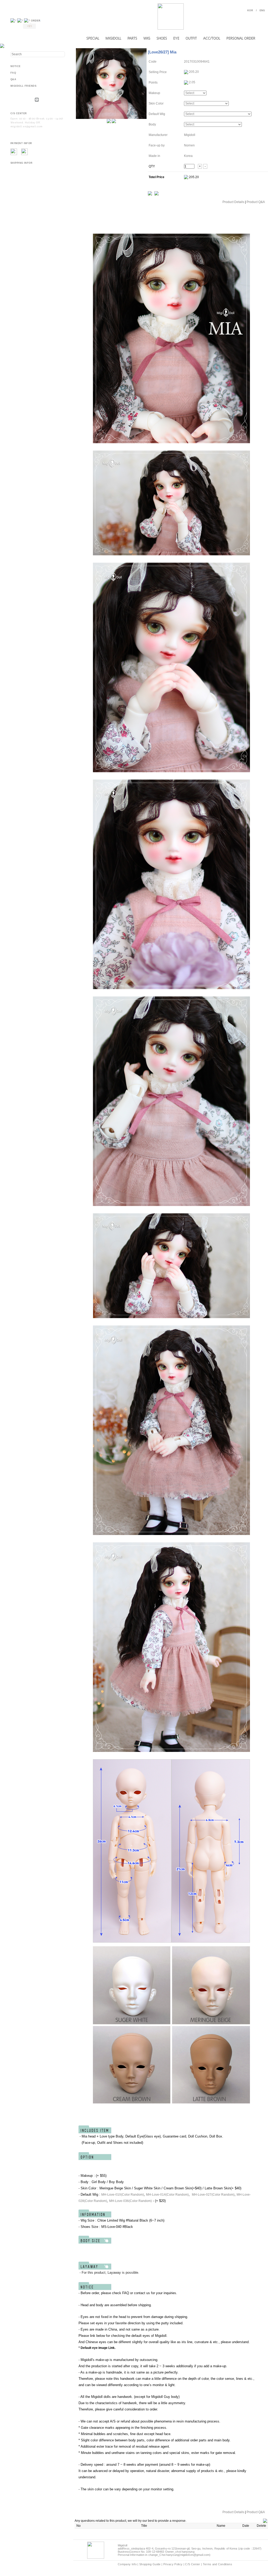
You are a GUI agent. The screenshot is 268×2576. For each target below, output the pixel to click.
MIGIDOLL (113, 38)
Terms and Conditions (218, 2564)
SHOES (162, 38)
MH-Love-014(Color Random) (167, 2195)
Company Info (127, 2564)
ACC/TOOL (212, 38)
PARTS (132, 38)
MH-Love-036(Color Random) (130, 2201)
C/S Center (192, 2564)
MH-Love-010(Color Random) (123, 2195)
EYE (176, 38)
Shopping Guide (150, 2564)
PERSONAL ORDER (241, 38)
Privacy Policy (173, 2564)
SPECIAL (93, 38)
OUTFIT (191, 38)
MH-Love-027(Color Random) (213, 2195)
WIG (147, 38)
